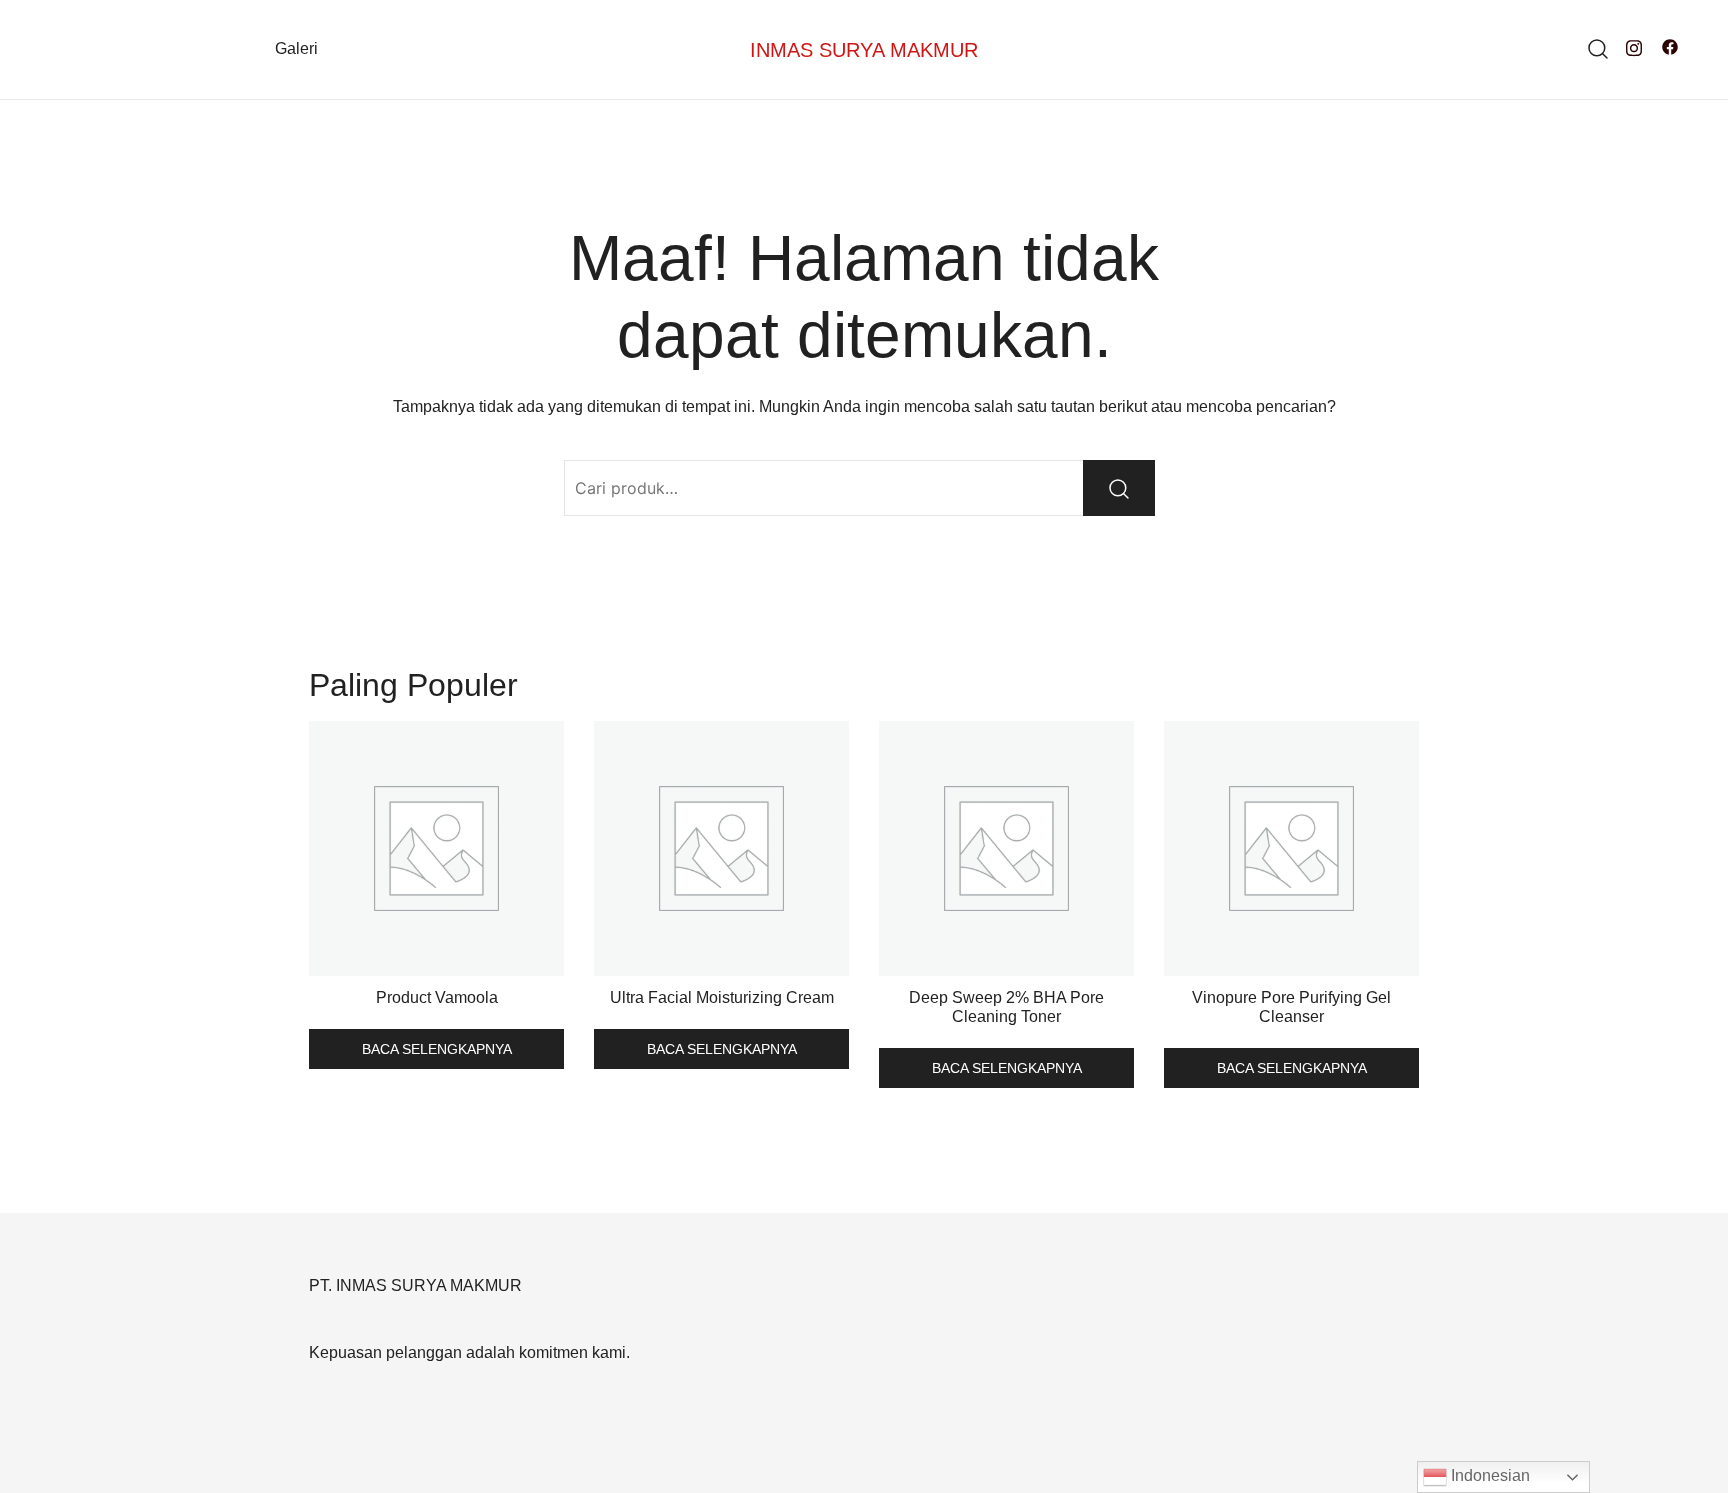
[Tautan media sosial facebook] (1670, 46)
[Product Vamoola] (436, 848)
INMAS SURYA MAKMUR (864, 50)
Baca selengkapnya (437, 1049)
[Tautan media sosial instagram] (1634, 46)
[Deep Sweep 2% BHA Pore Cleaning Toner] (1006, 848)
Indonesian (1488, 1475)
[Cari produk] (1598, 49)
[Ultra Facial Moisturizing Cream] (721, 848)
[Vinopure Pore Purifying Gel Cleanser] (1291, 848)
